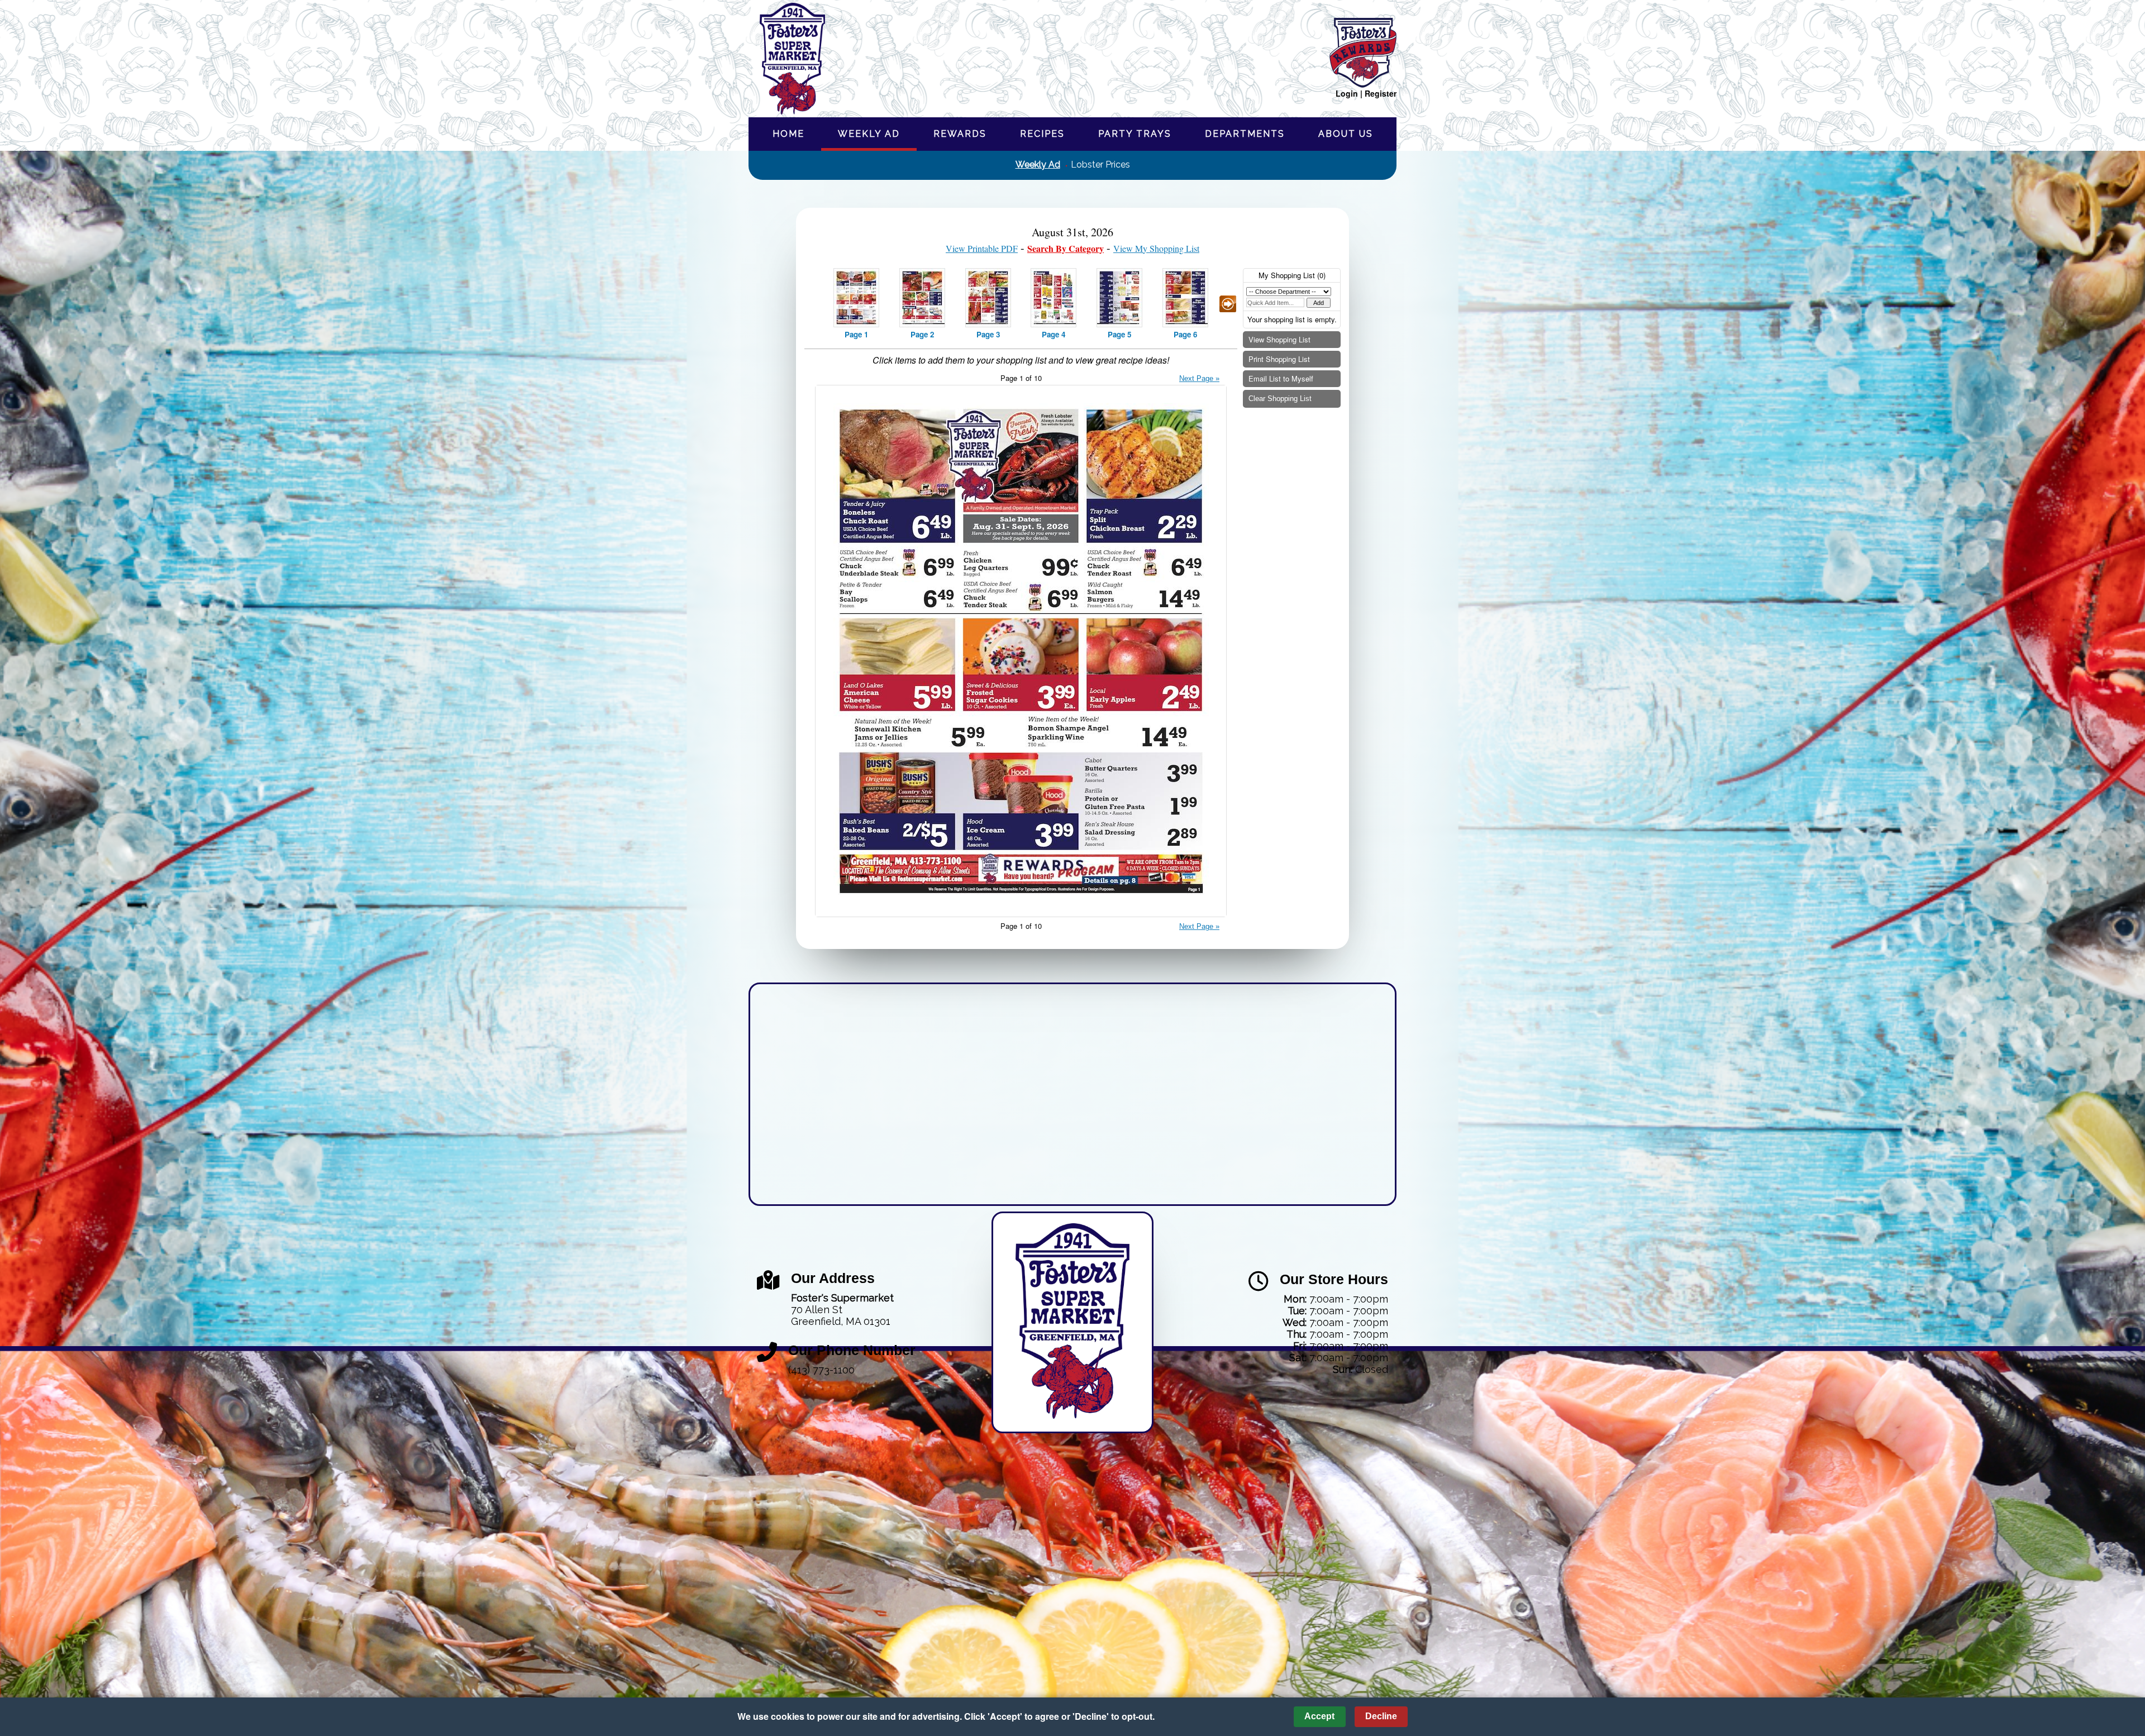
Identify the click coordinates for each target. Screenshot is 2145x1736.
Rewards (960, 134)
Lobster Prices (1100, 164)
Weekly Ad (869, 134)
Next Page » (1199, 378)
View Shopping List (1279, 339)
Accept (1319, 1716)
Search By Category (1066, 248)
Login (1347, 93)
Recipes (1042, 134)
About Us (1346, 134)
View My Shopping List (1156, 248)
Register (1381, 93)
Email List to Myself (1281, 378)
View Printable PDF (982, 248)
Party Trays (1135, 134)
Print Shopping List (1279, 359)
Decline (1381, 1716)
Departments (1245, 134)
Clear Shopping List (1280, 399)
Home (788, 134)
